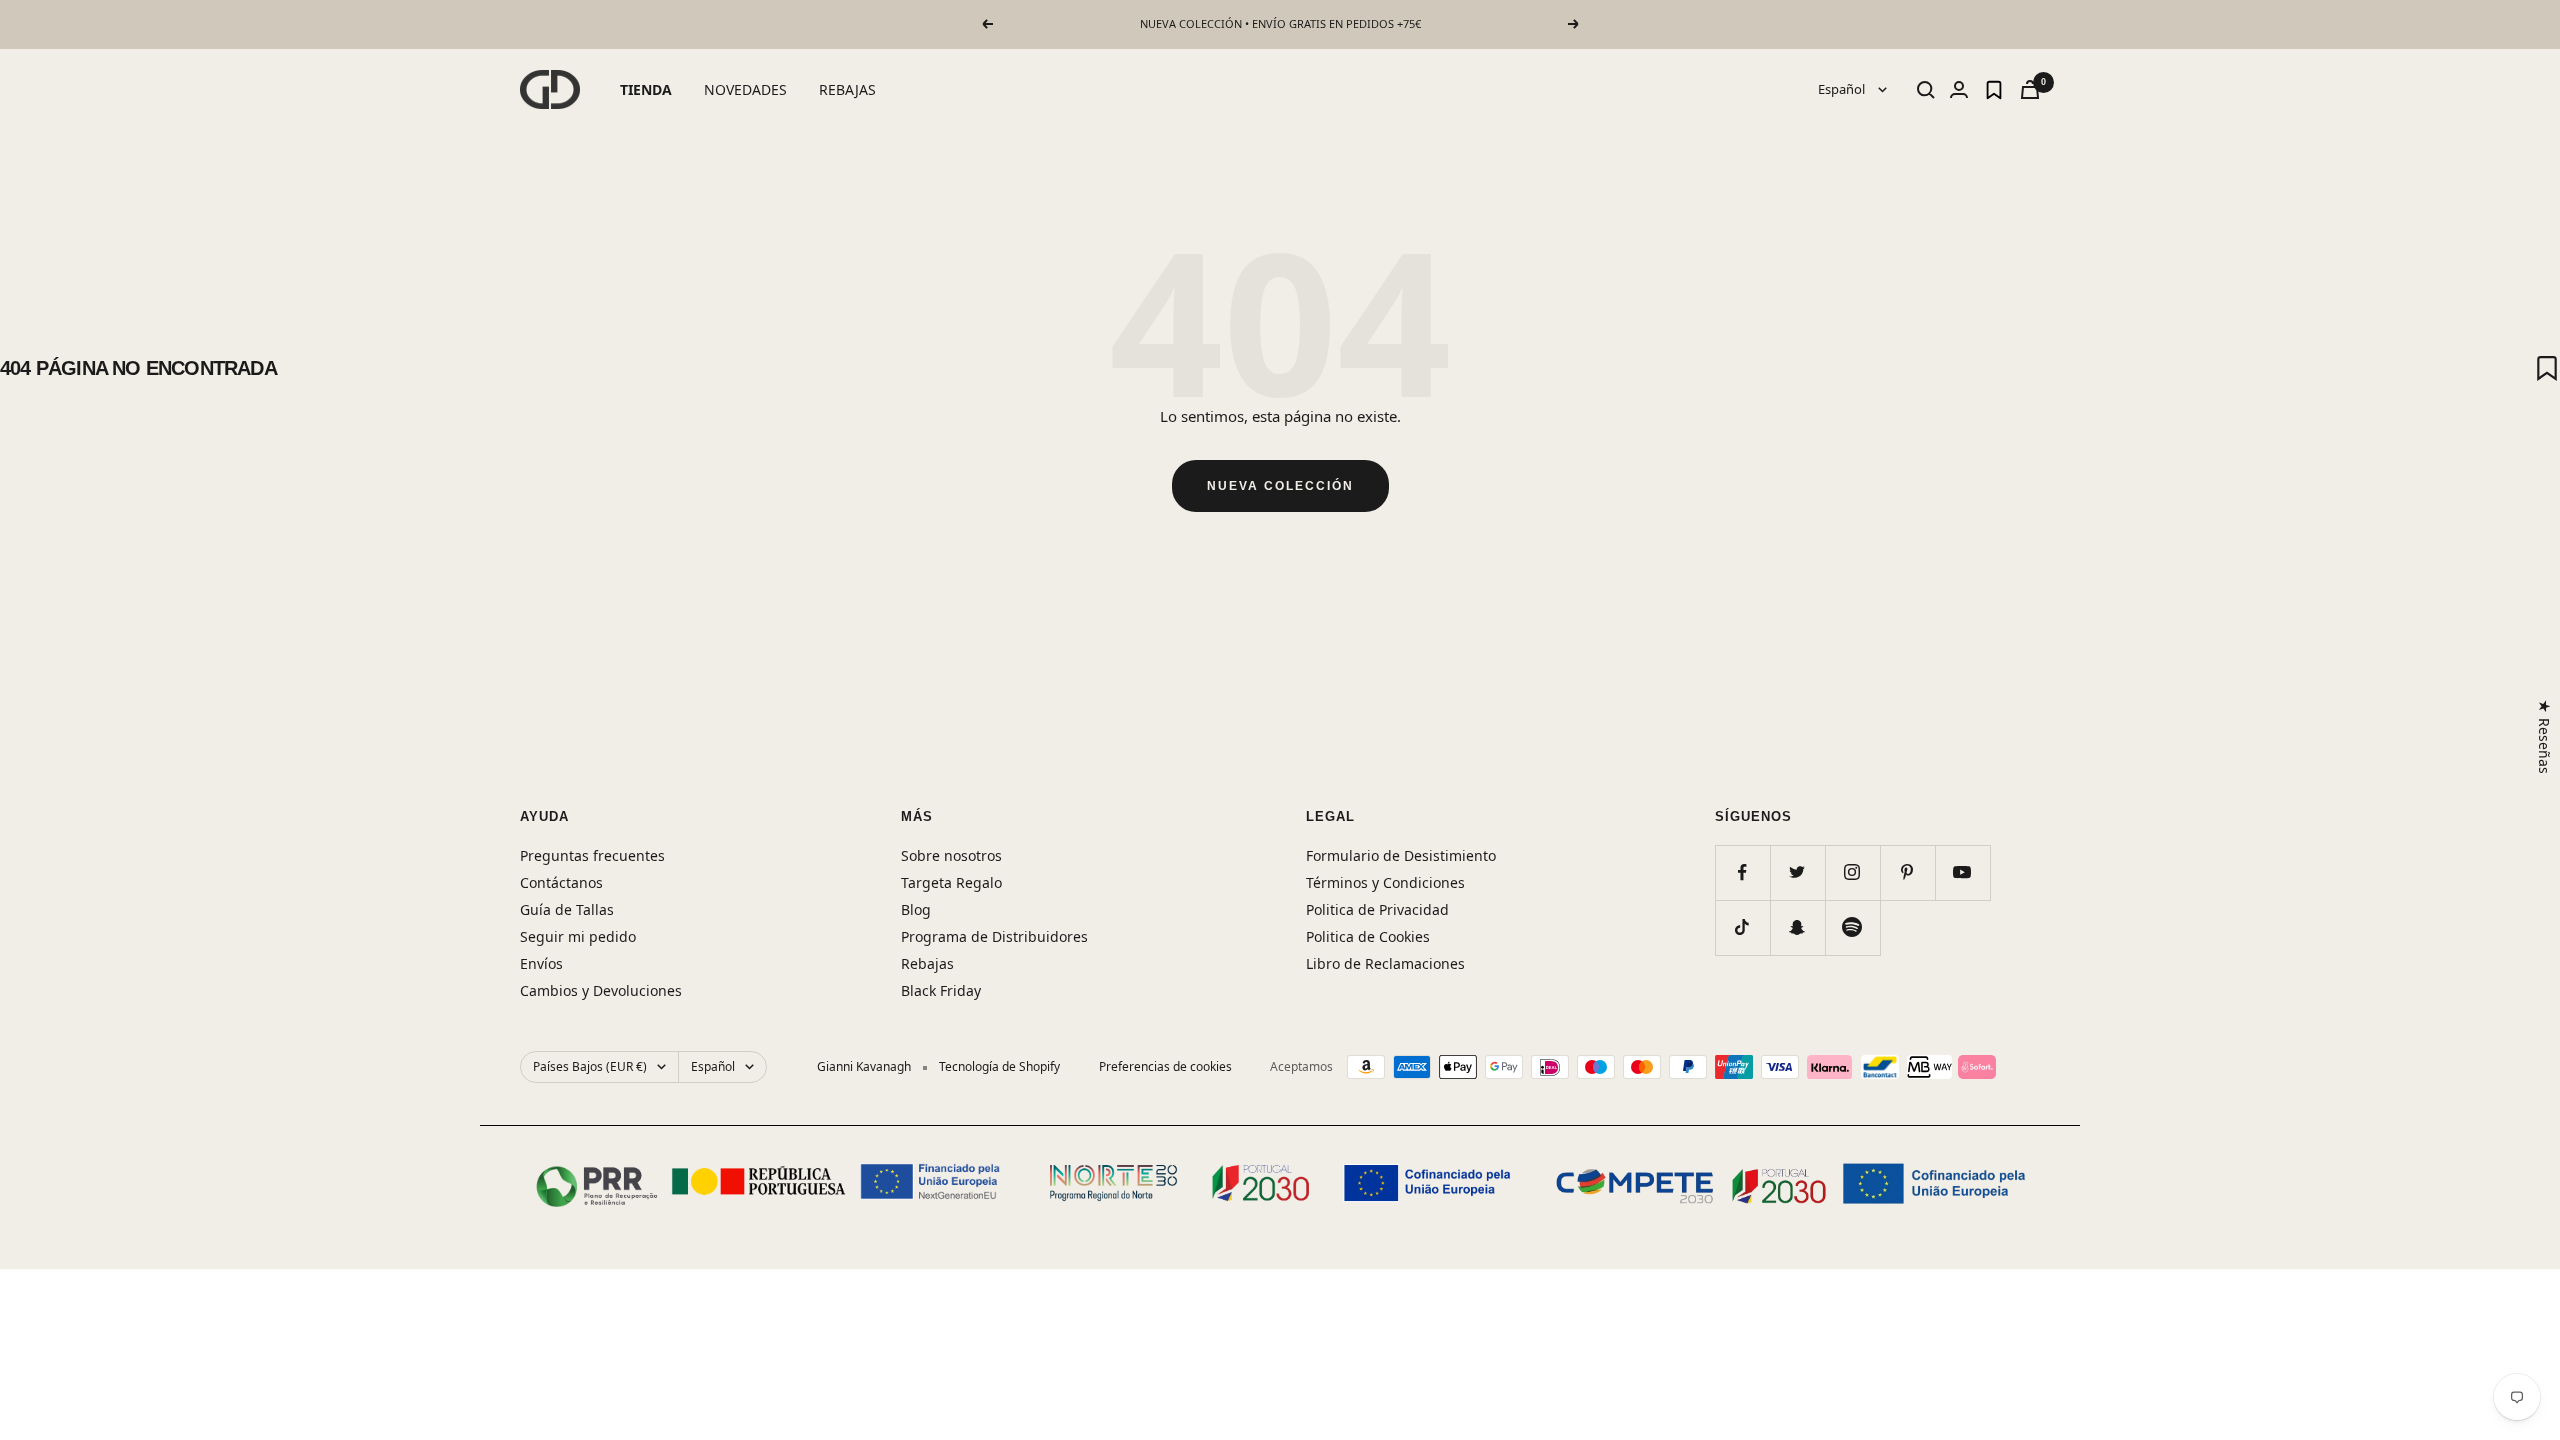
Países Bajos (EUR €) (590, 1066)
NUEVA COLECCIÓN (1280, 486)
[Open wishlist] (1994, 90)
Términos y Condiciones (1385, 882)
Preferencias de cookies (1165, 1066)
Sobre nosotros (951, 855)
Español (1843, 89)
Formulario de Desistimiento (1401, 855)
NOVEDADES (745, 89)
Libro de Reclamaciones (1385, 963)
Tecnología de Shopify (999, 1066)
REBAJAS (847, 89)
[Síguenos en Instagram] (1852, 872)
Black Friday (941, 990)
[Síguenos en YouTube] (1962, 872)
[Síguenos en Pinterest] (1907, 872)
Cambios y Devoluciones (601, 990)
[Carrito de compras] (2030, 89)
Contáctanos (561, 882)
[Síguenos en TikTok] (1742, 927)
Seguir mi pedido (578, 936)
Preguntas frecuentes (592, 855)
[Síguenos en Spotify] (1852, 927)
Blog (916, 909)
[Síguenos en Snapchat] (1797, 927)
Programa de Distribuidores (994, 936)
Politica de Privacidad (1377, 909)
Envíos (541, 963)
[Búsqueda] (1926, 90)
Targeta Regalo (951, 882)
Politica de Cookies (1368, 936)
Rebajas (927, 963)
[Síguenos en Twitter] (1797, 872)
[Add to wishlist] (2547, 368)
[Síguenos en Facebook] (1742, 872)
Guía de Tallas (567, 909)
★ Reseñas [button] (2544, 736)
